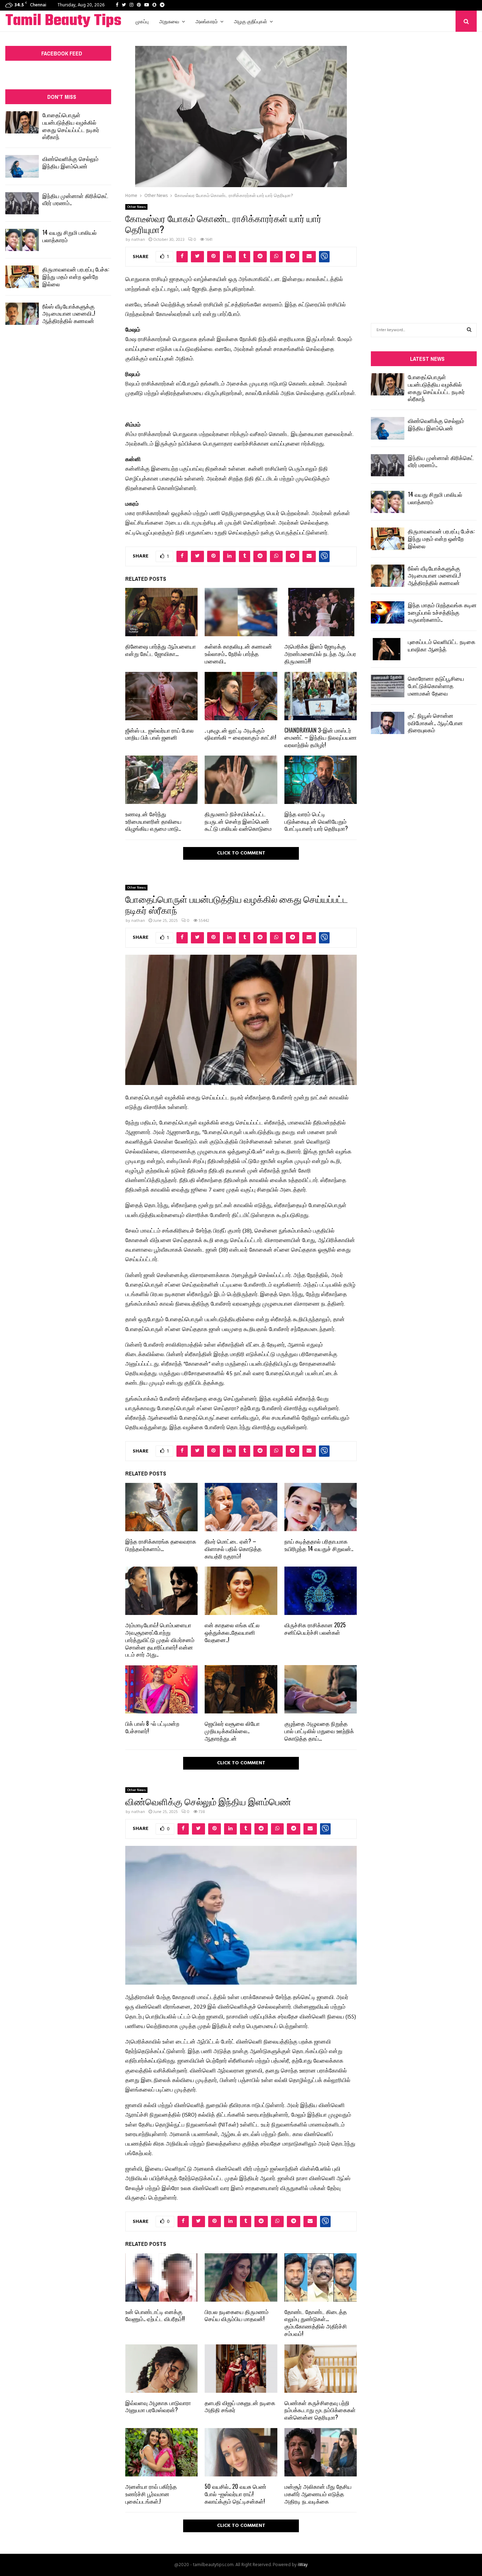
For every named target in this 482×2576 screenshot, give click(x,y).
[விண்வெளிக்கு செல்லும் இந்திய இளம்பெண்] (22, 166)
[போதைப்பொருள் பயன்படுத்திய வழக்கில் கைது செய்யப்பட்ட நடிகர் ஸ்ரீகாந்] (22, 122)
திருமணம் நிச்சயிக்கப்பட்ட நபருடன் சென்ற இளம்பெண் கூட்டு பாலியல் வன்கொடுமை (238, 821)
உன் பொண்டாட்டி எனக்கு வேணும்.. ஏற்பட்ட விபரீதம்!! (155, 2315)
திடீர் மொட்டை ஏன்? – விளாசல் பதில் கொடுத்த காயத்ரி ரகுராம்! (233, 1549)
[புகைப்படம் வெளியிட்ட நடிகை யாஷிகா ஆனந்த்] (388, 649)
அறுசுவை (169, 21)
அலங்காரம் (207, 21)
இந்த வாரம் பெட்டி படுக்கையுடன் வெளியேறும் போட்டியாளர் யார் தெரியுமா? (316, 821)
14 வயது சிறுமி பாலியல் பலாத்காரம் (70, 236)
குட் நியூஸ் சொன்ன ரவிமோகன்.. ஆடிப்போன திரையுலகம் (435, 723)
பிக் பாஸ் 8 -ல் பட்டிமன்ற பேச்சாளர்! (152, 1727)
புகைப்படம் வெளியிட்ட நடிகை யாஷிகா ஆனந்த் (442, 645)
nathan (138, 240)
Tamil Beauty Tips (63, 21)
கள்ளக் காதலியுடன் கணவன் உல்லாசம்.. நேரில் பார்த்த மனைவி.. (238, 654)
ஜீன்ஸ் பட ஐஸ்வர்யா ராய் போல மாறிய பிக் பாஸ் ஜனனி (159, 734)
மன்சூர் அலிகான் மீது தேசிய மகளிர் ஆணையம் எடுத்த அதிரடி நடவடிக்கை (318, 2494)
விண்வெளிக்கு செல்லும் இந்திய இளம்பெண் (70, 162)
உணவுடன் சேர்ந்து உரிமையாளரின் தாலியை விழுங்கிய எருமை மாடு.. (153, 821)
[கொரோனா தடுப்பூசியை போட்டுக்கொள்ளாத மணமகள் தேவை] (388, 686)
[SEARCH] (469, 330)
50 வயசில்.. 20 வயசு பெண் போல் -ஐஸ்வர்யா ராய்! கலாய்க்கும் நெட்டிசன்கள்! (236, 2494)
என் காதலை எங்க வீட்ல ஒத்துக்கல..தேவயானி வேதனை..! (232, 1632)
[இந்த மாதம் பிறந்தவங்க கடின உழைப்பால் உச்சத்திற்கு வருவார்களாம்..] (388, 612)
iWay (303, 2565)
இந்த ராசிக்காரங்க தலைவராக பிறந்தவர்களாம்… (161, 1545)
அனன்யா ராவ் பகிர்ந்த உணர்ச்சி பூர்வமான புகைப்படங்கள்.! (151, 2494)
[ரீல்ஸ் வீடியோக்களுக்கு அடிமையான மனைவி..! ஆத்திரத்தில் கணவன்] (22, 314)
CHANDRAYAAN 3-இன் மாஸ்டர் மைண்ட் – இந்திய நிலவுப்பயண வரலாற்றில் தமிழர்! (321, 738)
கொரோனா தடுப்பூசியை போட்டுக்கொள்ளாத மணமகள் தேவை (436, 686)
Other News (136, 207)
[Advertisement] (424, 167)
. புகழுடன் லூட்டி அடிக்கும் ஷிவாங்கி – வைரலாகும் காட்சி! (240, 734)
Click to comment (241, 853)
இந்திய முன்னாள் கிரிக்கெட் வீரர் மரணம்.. (75, 199)
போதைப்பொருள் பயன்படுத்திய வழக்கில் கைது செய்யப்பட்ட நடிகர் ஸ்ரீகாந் (71, 126)
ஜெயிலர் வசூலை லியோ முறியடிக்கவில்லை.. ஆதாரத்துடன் (232, 1731)
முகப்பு (142, 21)
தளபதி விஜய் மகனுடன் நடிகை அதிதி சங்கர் (240, 2406)
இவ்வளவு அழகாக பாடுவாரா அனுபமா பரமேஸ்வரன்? (158, 2406)
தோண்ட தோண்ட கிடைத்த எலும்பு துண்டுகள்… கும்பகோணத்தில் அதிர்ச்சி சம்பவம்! (316, 2322)
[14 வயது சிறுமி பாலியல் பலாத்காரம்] (22, 240)
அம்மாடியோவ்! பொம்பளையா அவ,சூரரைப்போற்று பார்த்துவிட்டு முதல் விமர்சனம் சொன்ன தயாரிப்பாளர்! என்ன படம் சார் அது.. (160, 1639)
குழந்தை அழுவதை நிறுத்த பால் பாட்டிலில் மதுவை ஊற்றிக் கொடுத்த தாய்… (319, 1731)
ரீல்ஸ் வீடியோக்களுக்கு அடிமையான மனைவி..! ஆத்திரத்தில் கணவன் (69, 314)
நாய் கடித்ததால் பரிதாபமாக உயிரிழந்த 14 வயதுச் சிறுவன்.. (319, 1545)
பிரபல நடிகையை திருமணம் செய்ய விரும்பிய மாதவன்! (237, 2315)
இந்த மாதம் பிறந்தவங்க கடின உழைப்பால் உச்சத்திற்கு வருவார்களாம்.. (442, 612)
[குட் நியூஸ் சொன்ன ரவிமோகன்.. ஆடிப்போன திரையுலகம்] (388, 723)
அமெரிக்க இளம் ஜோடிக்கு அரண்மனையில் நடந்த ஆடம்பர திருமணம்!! (320, 654)
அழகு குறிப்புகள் (251, 21)
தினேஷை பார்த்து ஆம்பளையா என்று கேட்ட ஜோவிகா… (161, 650)
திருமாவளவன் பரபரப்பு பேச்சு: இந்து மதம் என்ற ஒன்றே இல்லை (76, 276)
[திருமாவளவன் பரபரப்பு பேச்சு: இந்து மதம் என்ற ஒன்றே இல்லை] (22, 277)
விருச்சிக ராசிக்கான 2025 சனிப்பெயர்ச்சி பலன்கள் (315, 1629)
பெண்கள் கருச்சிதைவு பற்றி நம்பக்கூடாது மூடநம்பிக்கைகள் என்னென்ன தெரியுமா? (320, 2410)
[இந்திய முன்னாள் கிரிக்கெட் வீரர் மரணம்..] (22, 203)
